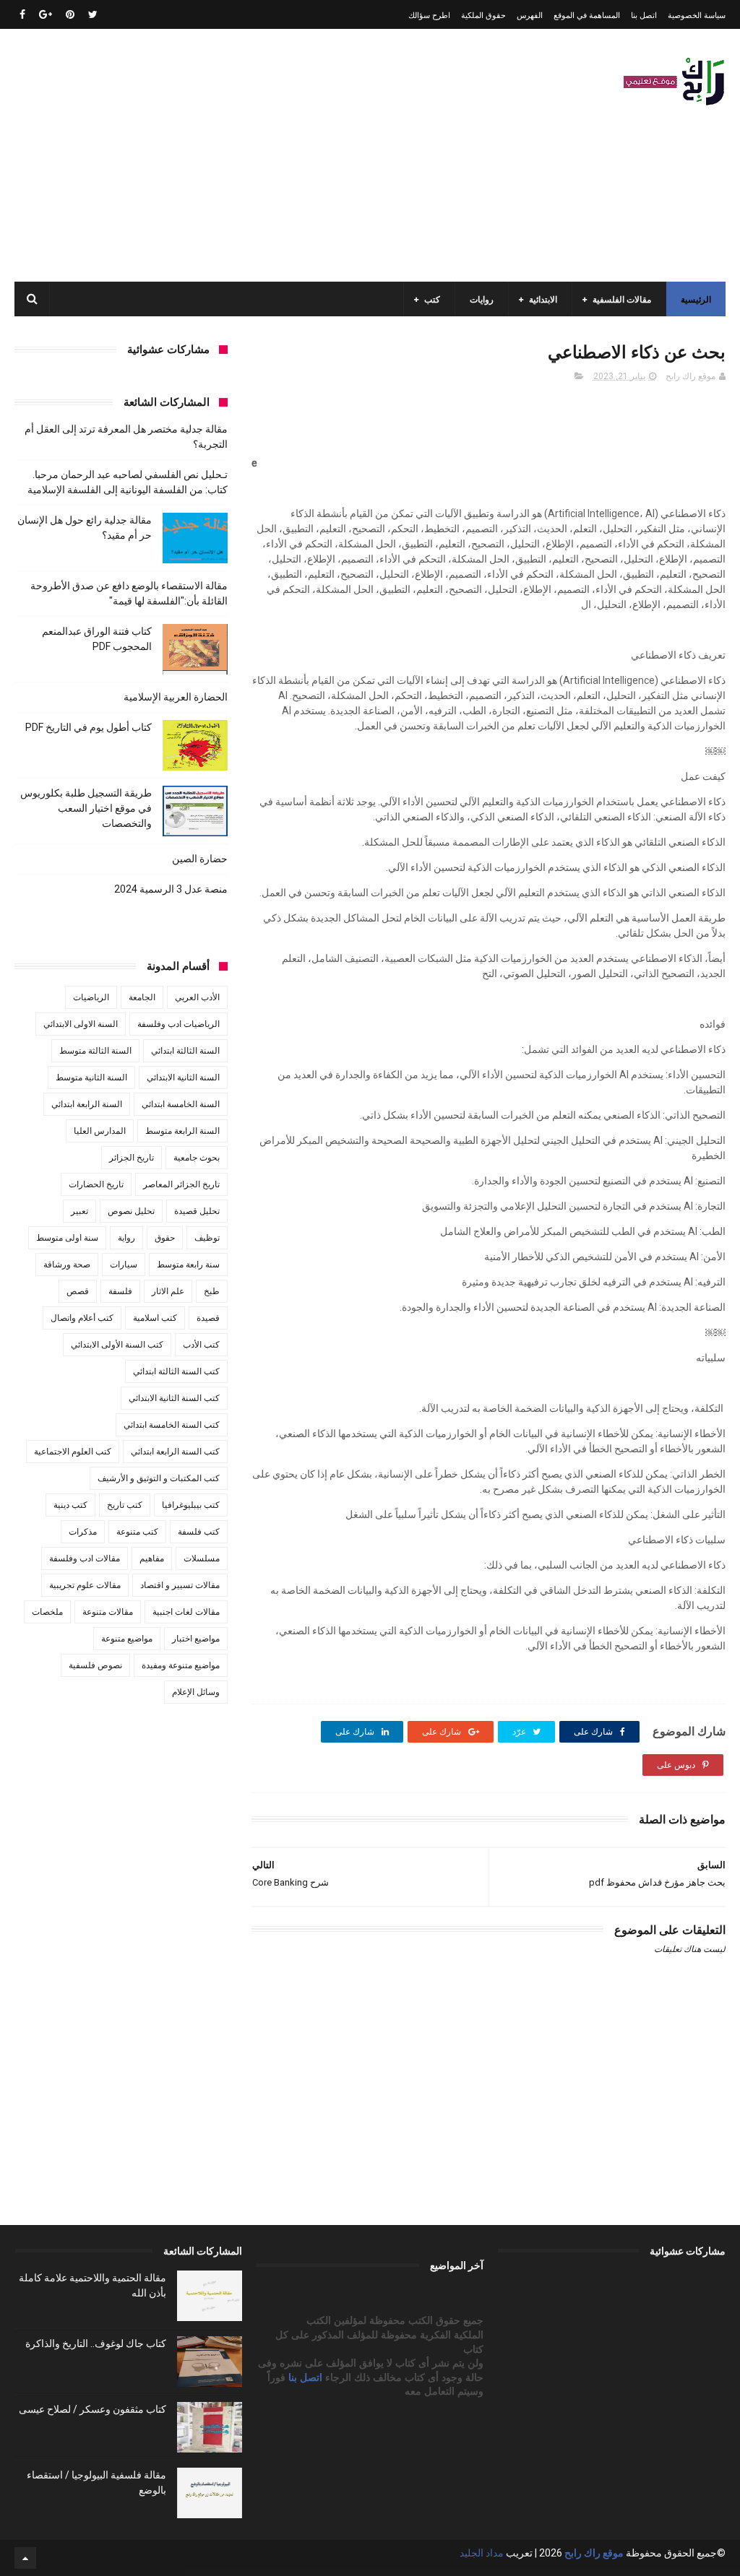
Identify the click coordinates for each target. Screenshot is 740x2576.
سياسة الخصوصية (697, 16)
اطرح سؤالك (429, 16)
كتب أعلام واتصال (82, 1318)
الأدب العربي (197, 997)
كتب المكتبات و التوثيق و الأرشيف (159, 1478)
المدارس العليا (100, 1131)
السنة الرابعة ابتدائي (87, 1104)
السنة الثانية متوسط (91, 1077)
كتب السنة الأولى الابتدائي (117, 1345)
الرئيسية (696, 300)
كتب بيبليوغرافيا (191, 1505)
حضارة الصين (200, 859)
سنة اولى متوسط (67, 1238)
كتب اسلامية (155, 1318)
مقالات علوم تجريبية (85, 1585)
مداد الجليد (482, 2553)
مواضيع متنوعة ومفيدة (181, 1665)
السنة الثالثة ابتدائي (185, 1051)
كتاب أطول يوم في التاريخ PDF (89, 727)
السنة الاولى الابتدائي (81, 1024)
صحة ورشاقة (67, 1265)
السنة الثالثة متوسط (95, 1051)
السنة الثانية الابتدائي (183, 1077)
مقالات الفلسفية (622, 300)
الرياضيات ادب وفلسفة (178, 1024)
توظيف (207, 1238)
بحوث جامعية (197, 1158)
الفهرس (530, 16)
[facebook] (22, 14)
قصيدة (208, 1318)
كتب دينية (70, 1505)
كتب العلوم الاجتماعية (73, 1452)
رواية (126, 1238)
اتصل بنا (644, 16)
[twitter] (93, 14)
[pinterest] (70, 14)
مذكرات (83, 1532)
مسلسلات (202, 1558)
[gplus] (46, 14)
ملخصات (47, 1612)
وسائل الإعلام (196, 1692)
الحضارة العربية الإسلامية (176, 697)
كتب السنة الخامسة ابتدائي (172, 1425)
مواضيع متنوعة (127, 1639)
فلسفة (120, 1291)
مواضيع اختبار (196, 1639)
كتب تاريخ (125, 1505)
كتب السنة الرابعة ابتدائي (175, 1452)
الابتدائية (543, 300)
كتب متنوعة (137, 1532)
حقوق (165, 1238)
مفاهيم (152, 1558)
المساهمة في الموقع (587, 16)
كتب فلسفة (199, 1532)
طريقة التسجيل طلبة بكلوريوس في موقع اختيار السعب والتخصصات (86, 808)
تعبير (79, 1211)
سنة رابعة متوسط (188, 1265)
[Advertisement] (277, 155)
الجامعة (142, 997)
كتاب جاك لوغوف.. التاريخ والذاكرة (96, 2343)
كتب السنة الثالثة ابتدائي (176, 1371)
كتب (432, 300)
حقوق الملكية (483, 16)
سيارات (124, 1265)
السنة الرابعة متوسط (182, 1131)
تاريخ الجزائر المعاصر (181, 1184)
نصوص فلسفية (95, 1665)
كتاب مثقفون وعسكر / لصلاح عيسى (92, 2409)
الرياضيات (91, 997)
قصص (78, 1291)
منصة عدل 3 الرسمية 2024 (171, 889)
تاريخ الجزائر (132, 1158)
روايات (482, 300)
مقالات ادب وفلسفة (85, 1558)
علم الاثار (168, 1291)
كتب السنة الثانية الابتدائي (174, 1398)
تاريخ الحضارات (96, 1184)
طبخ (212, 1291)
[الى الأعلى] (25, 2558)
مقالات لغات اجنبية (186, 1612)
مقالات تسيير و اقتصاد (180, 1585)
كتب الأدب (201, 1345)
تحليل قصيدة (197, 1211)
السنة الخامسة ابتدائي (181, 1104)
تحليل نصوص (131, 1211)
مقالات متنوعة (108, 1612)
